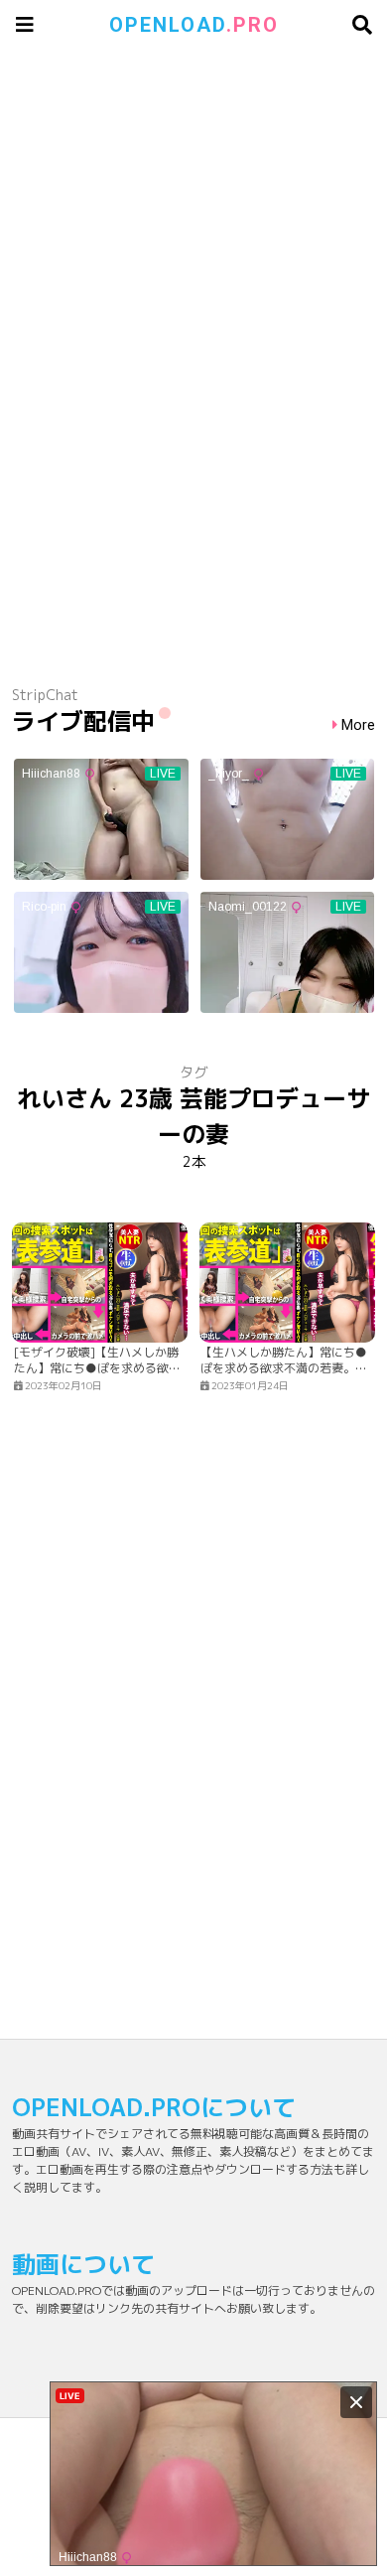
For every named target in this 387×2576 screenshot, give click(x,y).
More (358, 725)
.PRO (194, 25)
